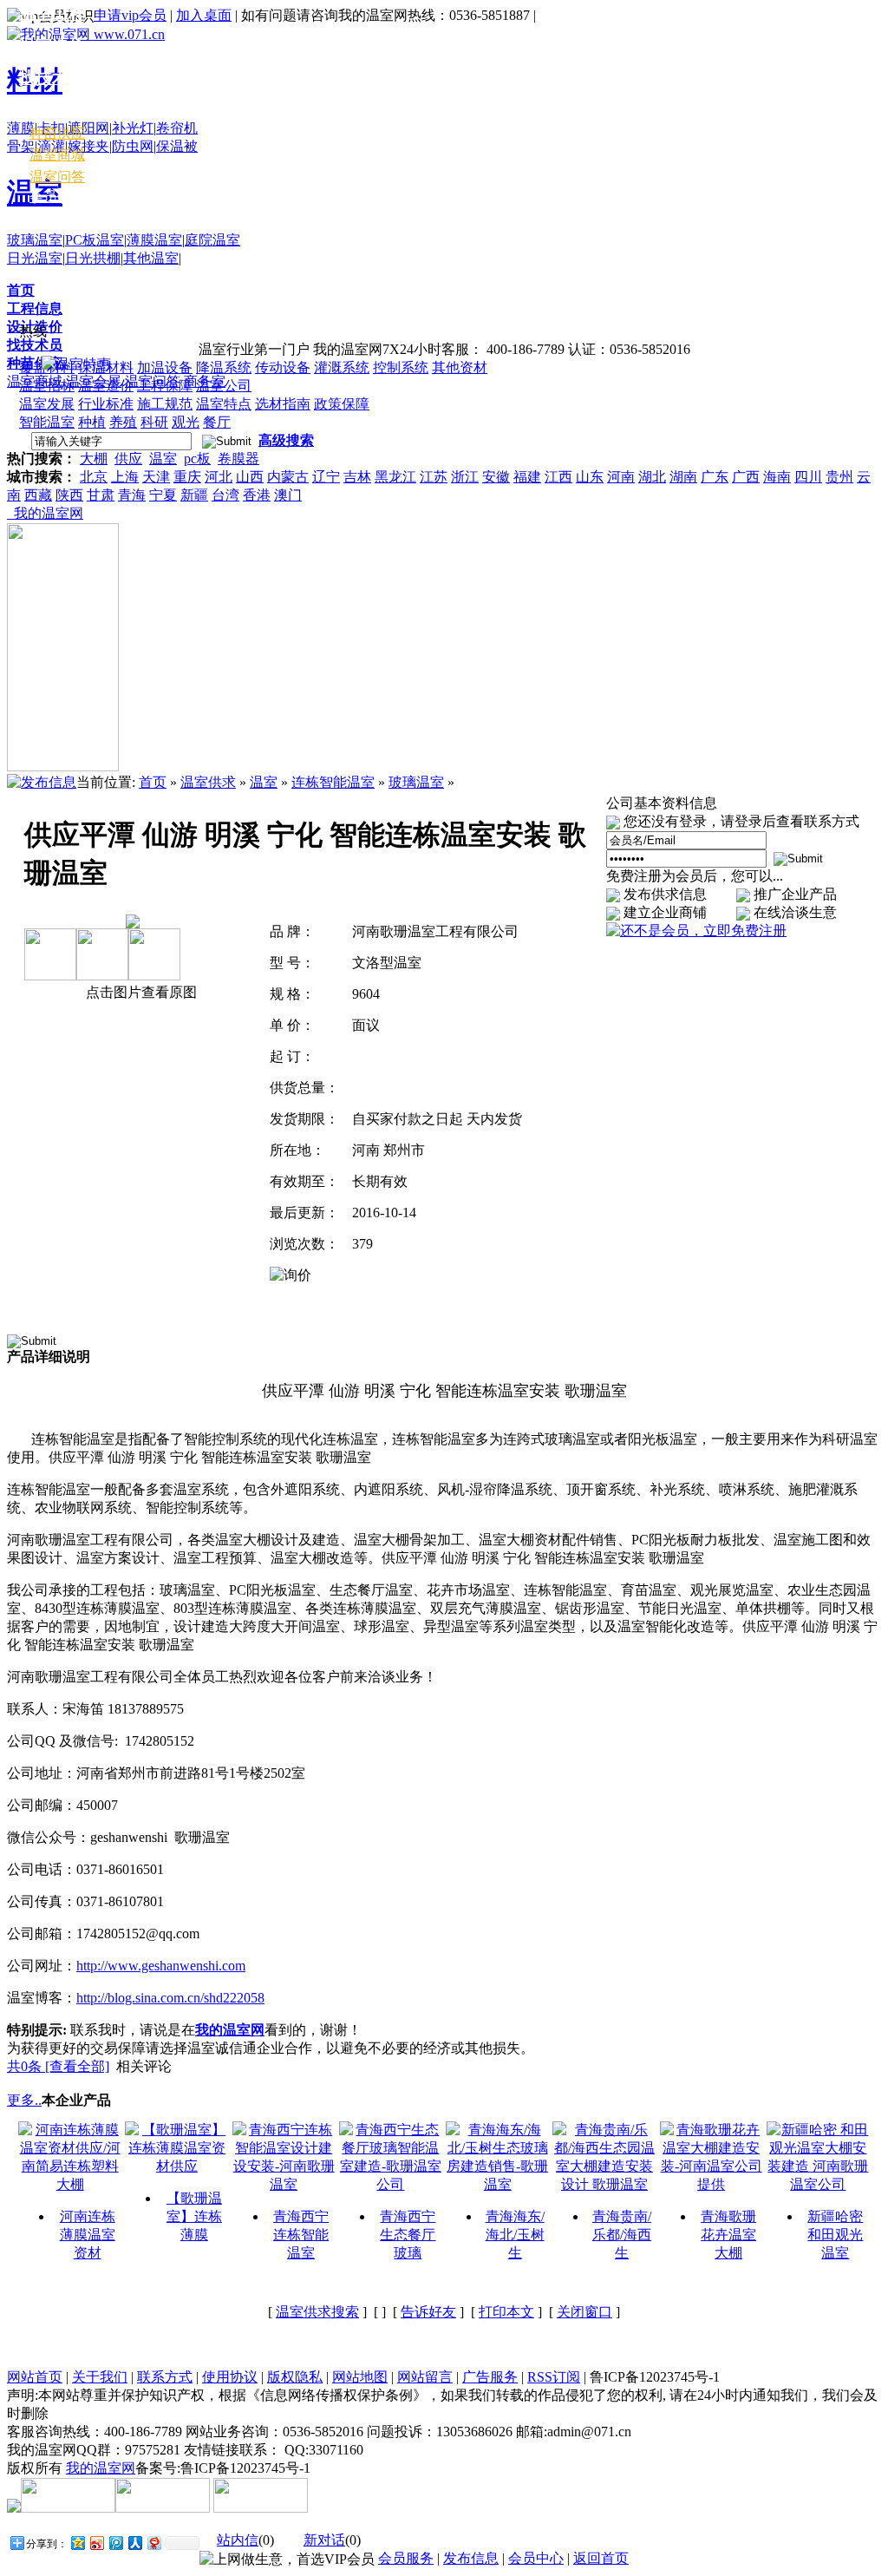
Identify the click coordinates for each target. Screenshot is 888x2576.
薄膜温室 (154, 240)
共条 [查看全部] (58, 2066)
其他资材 (460, 367)
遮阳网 (88, 128)
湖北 (652, 477)
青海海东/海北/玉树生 (515, 2235)
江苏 (434, 477)
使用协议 (230, 2377)
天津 (156, 477)
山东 (590, 477)
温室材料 (52, 110)
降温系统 (224, 367)
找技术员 (35, 345)
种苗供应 (57, 133)
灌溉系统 (342, 367)
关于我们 (100, 2377)
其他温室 (151, 258)
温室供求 (208, 782)
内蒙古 (288, 477)
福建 (527, 477)
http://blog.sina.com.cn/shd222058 (170, 1998)
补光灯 (133, 128)
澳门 (288, 495)
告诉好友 (428, 2312)
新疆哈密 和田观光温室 (835, 2235)
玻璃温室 (35, 240)
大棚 (94, 459)
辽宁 (326, 477)
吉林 (357, 477)
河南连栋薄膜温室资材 (88, 2235)
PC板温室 (95, 240)
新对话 (324, 2540)
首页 (21, 290)
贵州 (839, 477)
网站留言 (425, 2377)
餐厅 (217, 422)
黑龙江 (395, 477)
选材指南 (283, 404)
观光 (186, 422)
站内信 (238, 2540)
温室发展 (47, 404)
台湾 (225, 495)
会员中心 (57, 197)
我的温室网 (45, 513)
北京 (94, 477)
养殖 (123, 422)
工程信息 (35, 308)
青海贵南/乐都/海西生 (622, 2235)
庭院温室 (212, 240)
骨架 (21, 146)
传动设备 (283, 367)
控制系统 (401, 367)
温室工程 (52, 13)
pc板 (197, 459)
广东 (715, 477)
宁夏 (163, 495)
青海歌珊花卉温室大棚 (728, 2235)
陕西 (69, 495)
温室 (163, 459)
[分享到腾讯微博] (115, 2543)
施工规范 (165, 404)
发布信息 (471, 2558)
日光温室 (35, 258)
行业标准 (106, 404)
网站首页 (35, 2377)
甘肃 (101, 495)
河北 (219, 477)
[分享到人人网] (134, 2543)
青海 (132, 495)
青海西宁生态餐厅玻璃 (408, 2235)
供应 (128, 459)
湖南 (683, 477)
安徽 (496, 477)
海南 (777, 477)
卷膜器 (238, 459)
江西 (558, 477)
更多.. (24, 2100)
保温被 (177, 146)
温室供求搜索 (317, 2312)
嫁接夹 (88, 146)
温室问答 (57, 177)
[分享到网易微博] (153, 2543)
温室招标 (47, 386)
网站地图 (360, 2377)
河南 (621, 477)
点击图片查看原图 (140, 992)
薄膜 (21, 128)
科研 (154, 422)
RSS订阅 (554, 2377)
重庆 (187, 477)
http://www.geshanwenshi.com (161, 1966)
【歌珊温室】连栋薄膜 (194, 2216)
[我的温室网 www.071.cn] (86, 34)
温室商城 (57, 155)
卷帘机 (177, 128)
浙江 (465, 477)
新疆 (194, 495)
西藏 (38, 495)
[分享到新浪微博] (96, 2543)
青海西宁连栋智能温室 (301, 2235)
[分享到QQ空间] (77, 2543)
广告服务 (490, 2377)
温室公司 (224, 386)
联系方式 (165, 2377)
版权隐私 (295, 2377)
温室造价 (106, 386)
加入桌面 (204, 15)
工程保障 (165, 386)
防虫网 (133, 146)
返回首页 (601, 2558)
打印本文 (506, 2312)
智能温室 (47, 422)
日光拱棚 (93, 258)
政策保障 (342, 404)
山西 (250, 477)
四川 (808, 477)
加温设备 (165, 367)
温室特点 (224, 404)
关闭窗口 (584, 2312)
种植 (92, 422)
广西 (746, 477)
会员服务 (406, 2558)
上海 (125, 477)
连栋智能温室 (333, 782)
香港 (257, 495)
